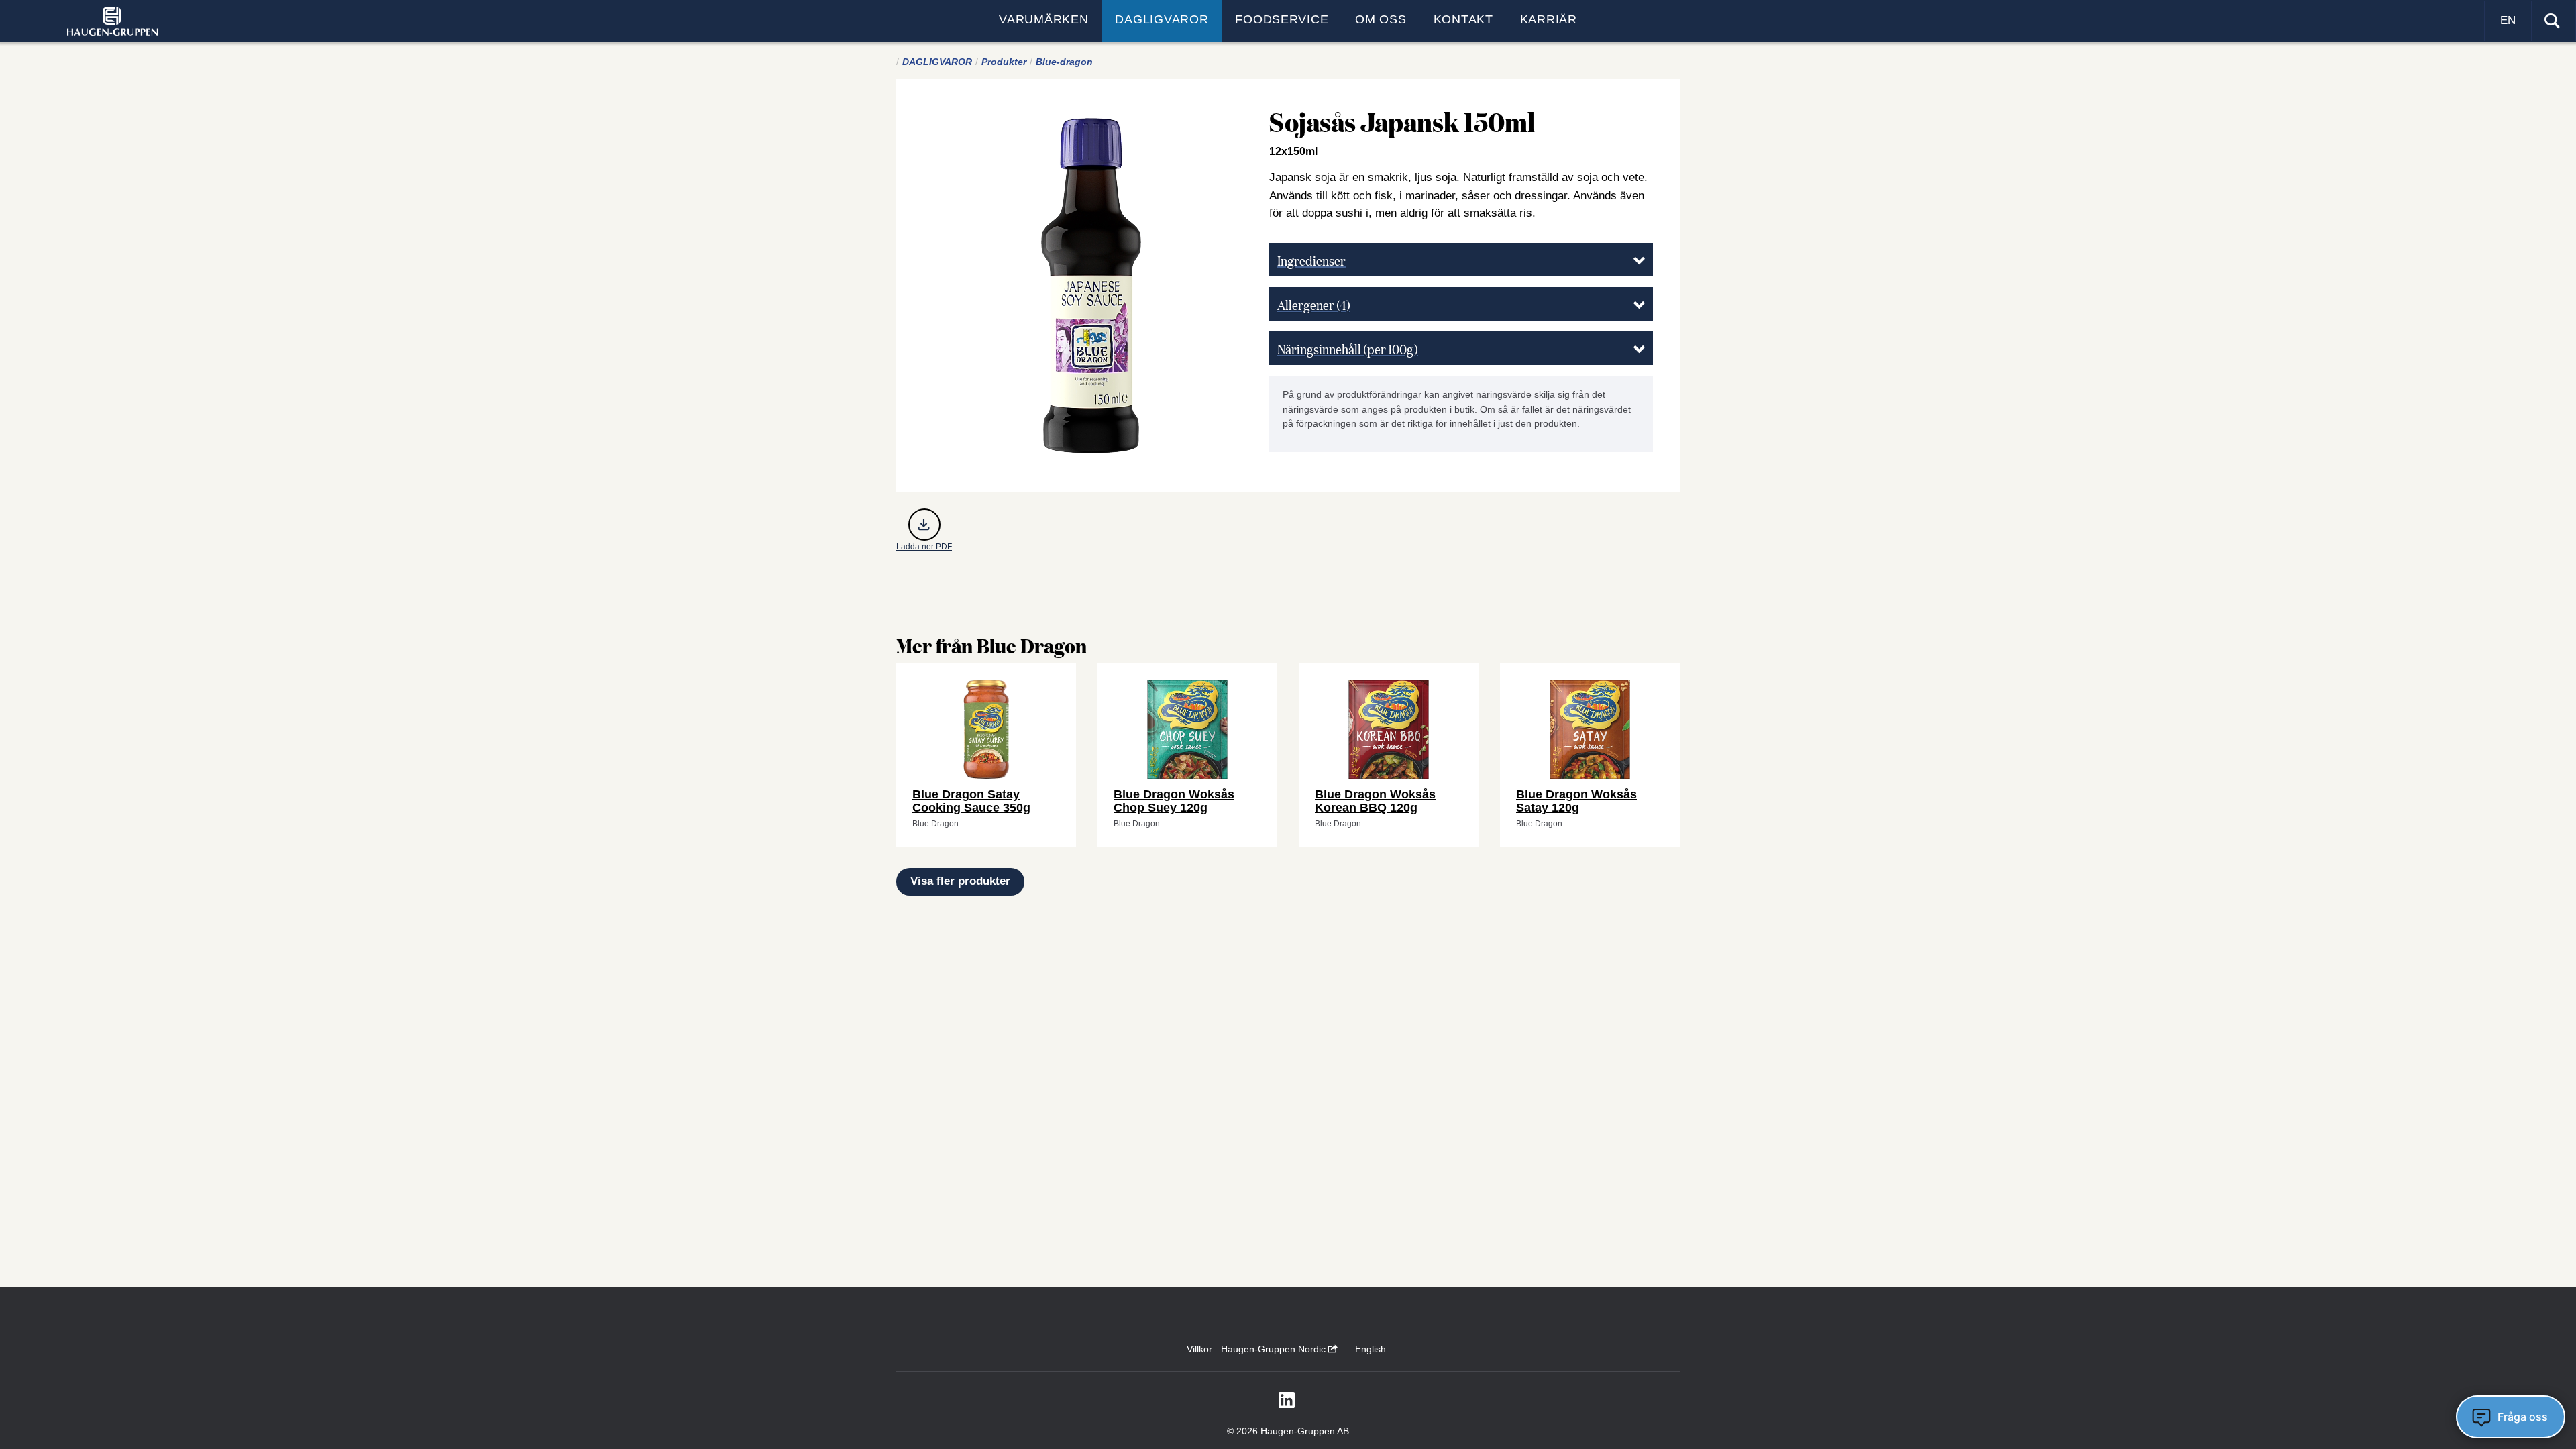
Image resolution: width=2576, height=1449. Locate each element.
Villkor (1199, 1349)
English (1371, 1349)
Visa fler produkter (960, 881)
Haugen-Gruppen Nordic (1275, 1349)
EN (2508, 20)
